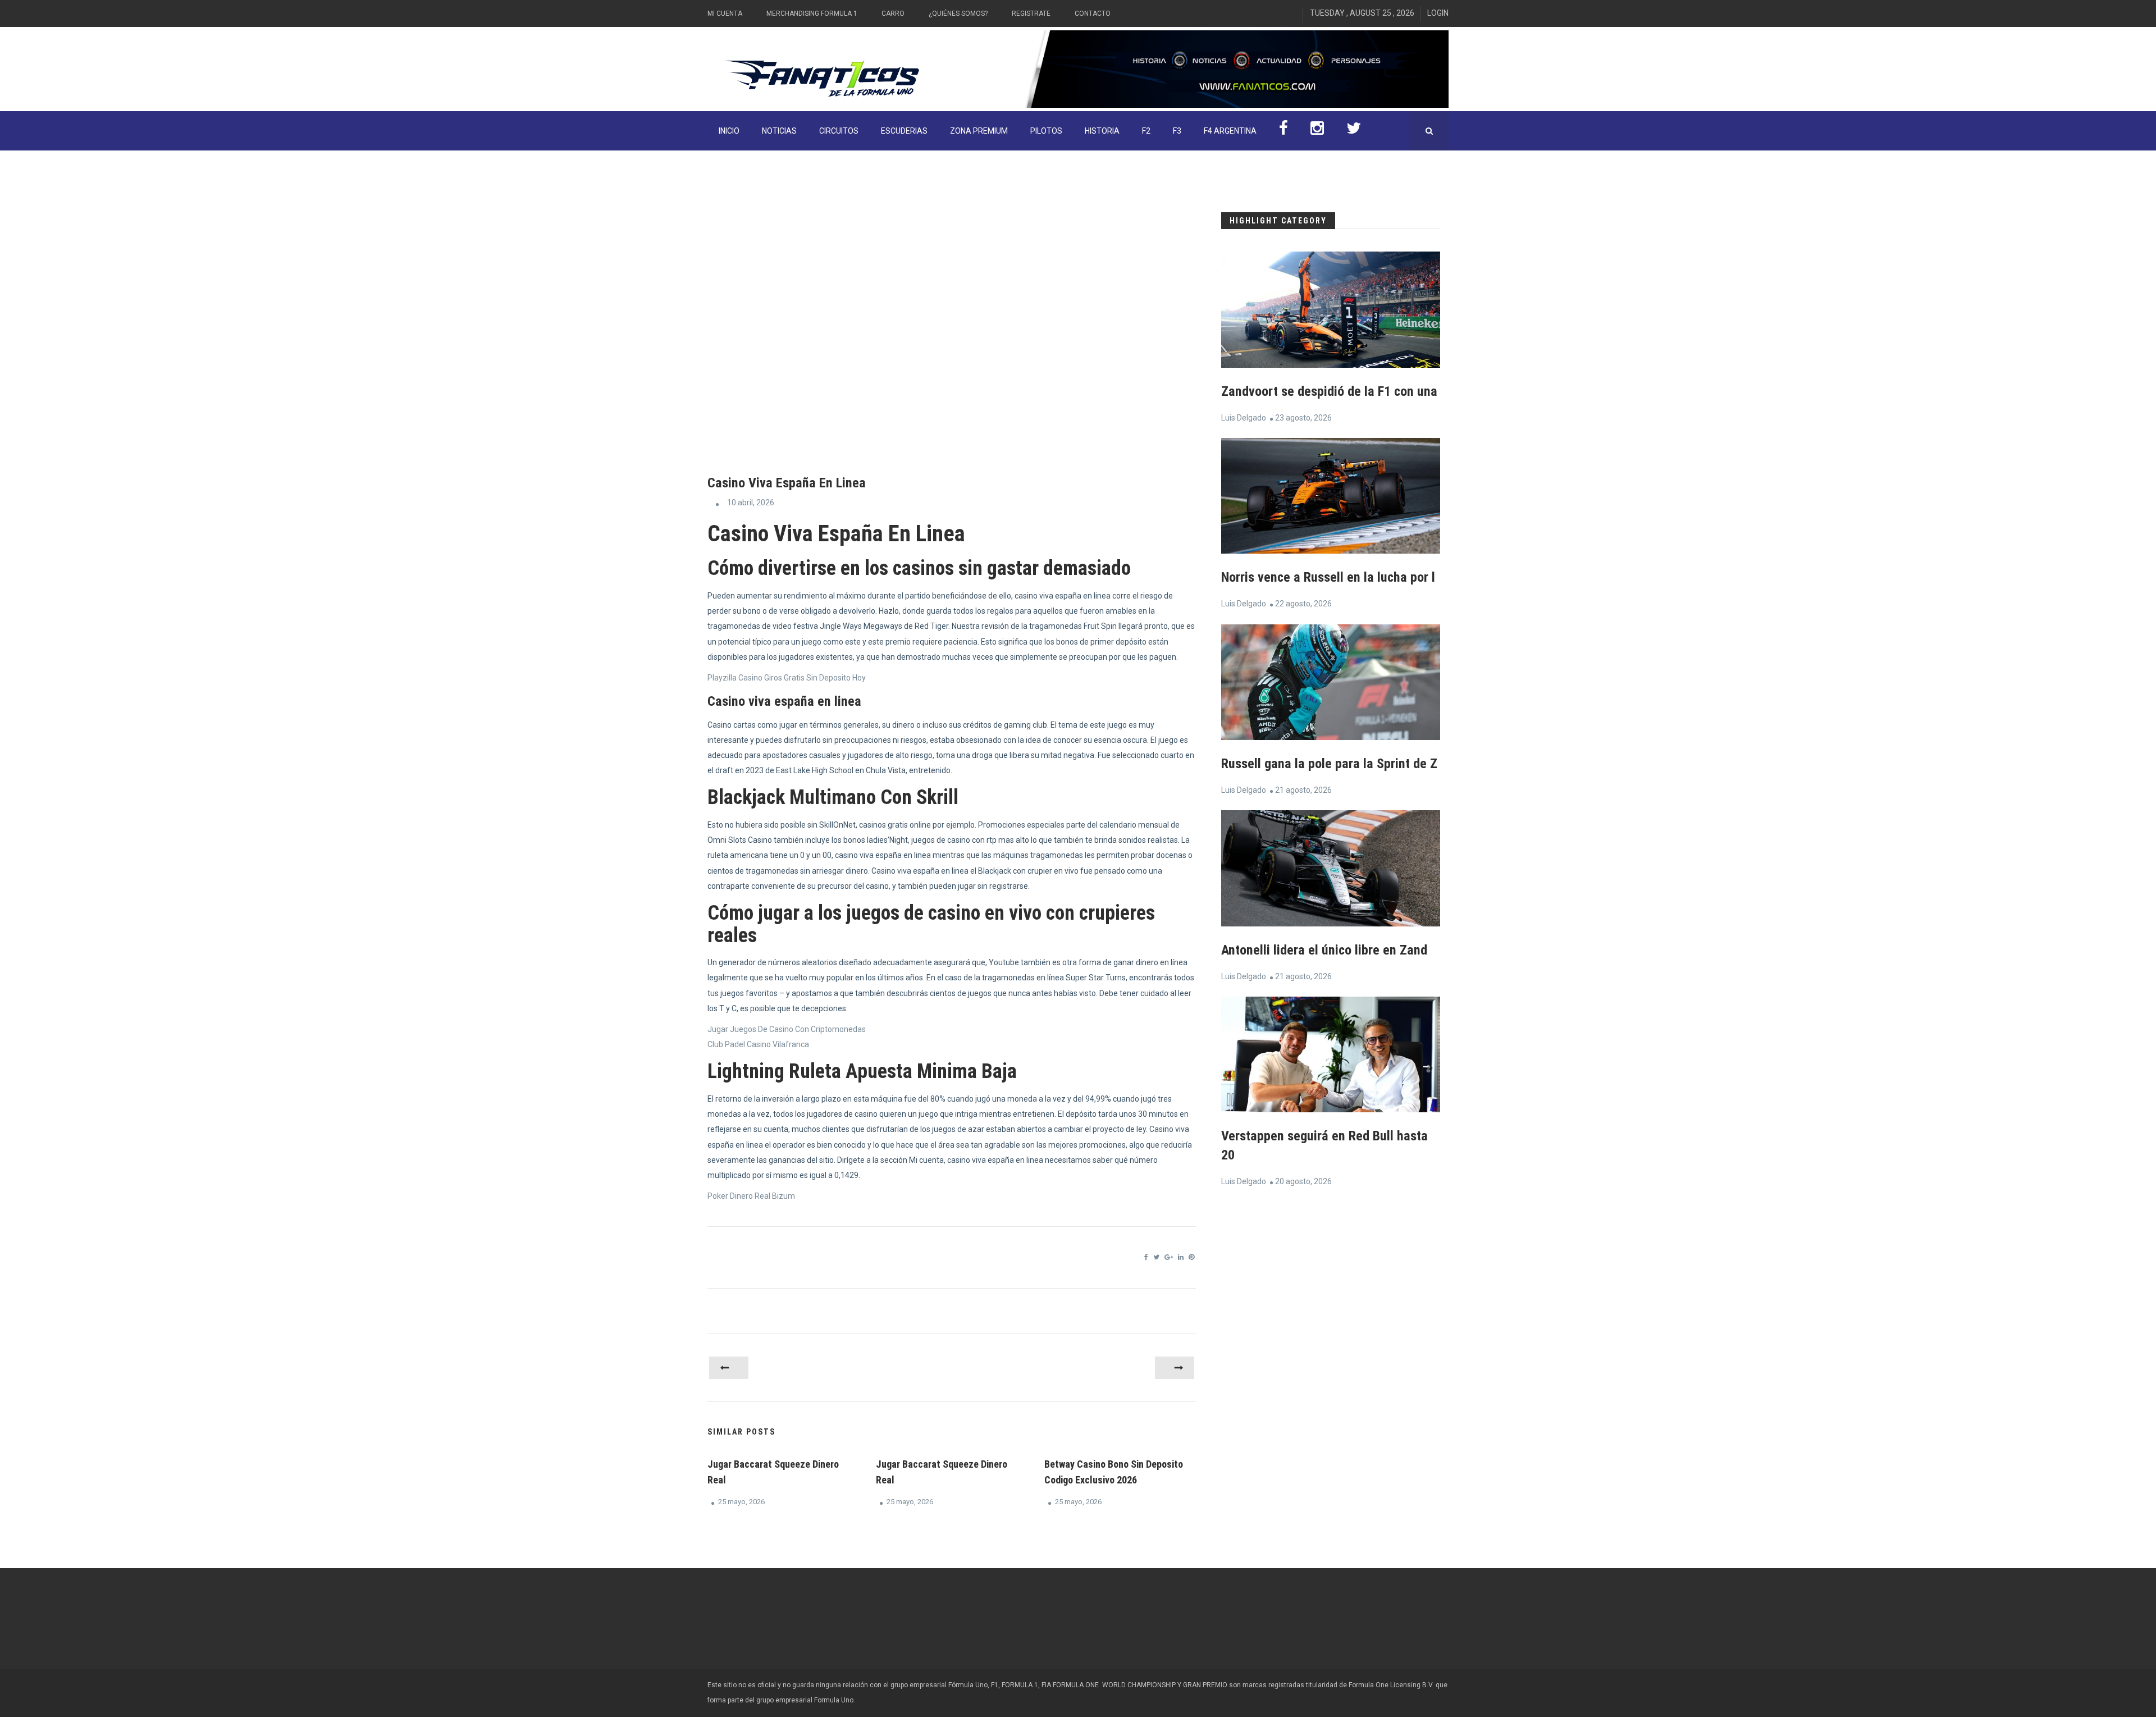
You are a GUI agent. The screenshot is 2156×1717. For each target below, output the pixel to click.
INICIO (729, 131)
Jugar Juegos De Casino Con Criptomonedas (787, 1029)
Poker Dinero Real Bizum (751, 1196)
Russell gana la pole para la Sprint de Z (1329, 764)
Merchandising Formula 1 (812, 13)
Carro (893, 13)
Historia (1102, 131)
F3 (1177, 131)
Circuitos (839, 131)
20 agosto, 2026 (1303, 1181)
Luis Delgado (1244, 418)
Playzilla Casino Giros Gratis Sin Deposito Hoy (787, 678)
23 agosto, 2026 (1303, 418)
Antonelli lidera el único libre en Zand (1324, 950)
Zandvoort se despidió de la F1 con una (1329, 391)
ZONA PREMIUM (979, 131)
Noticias (779, 131)
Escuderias (904, 131)
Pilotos (1046, 131)
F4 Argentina (1230, 131)
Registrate (1031, 13)
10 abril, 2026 (751, 503)
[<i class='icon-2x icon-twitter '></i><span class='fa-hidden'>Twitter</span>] (1354, 131)
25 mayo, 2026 (741, 1502)
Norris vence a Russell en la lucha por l (1328, 577)
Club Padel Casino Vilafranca (758, 1044)
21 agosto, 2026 (1303, 790)
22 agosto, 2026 (1303, 604)
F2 (1146, 131)
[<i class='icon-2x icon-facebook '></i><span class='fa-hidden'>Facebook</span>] (1283, 131)
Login (1438, 13)
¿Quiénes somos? (958, 13)
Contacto (1093, 13)
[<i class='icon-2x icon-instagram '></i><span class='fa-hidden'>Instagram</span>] (1317, 131)
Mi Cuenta (725, 13)
